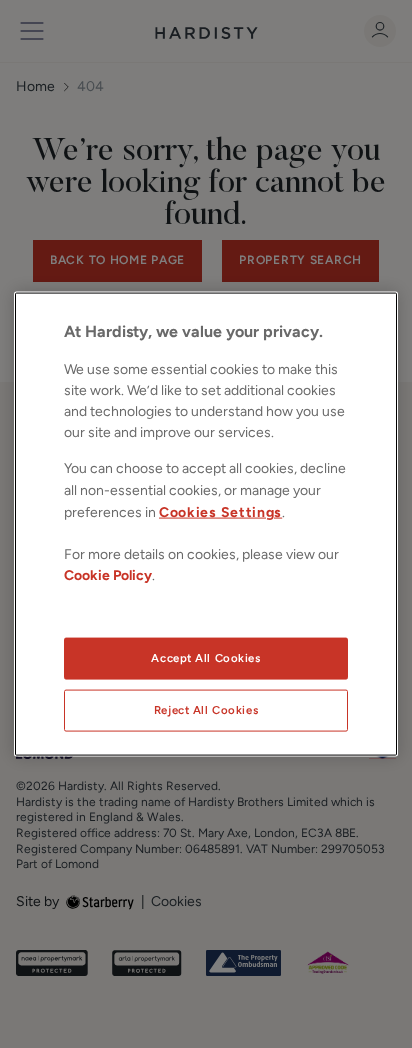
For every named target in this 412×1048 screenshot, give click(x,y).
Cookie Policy (108, 574)
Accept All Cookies (205, 658)
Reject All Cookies (206, 710)
